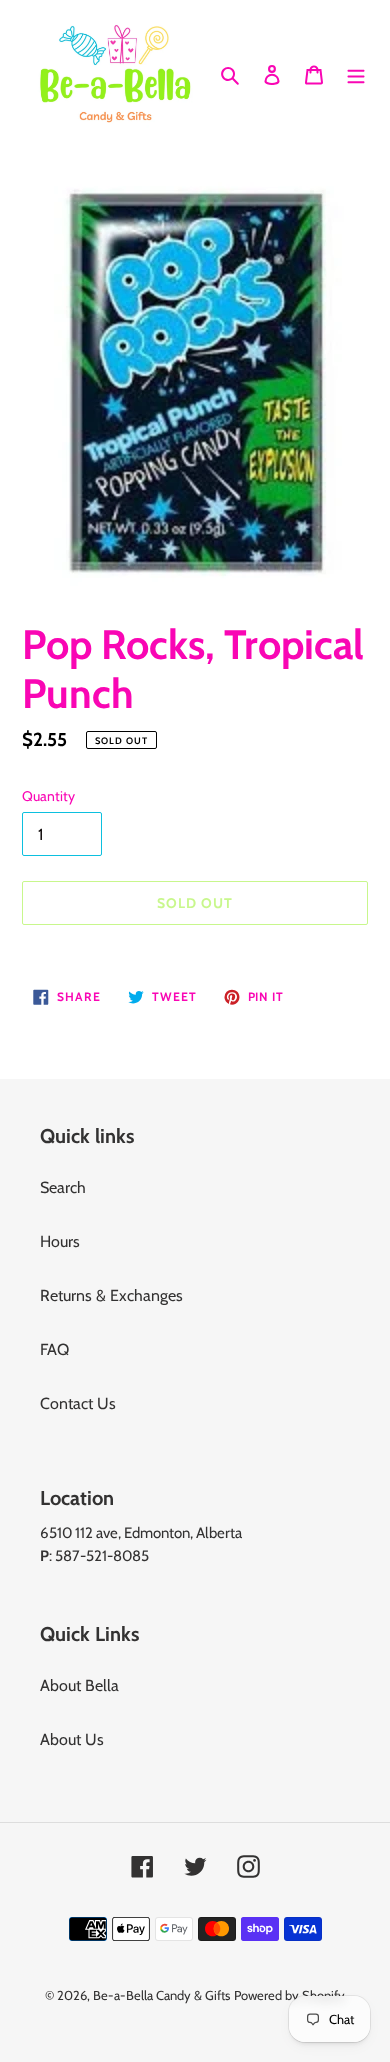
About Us (72, 1739)
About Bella (79, 1685)
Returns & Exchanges (111, 1295)
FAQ (54, 1349)
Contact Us (78, 1403)
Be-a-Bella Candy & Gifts (161, 1995)
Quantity (48, 796)
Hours (60, 1241)
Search (63, 1187)
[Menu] (356, 73)
